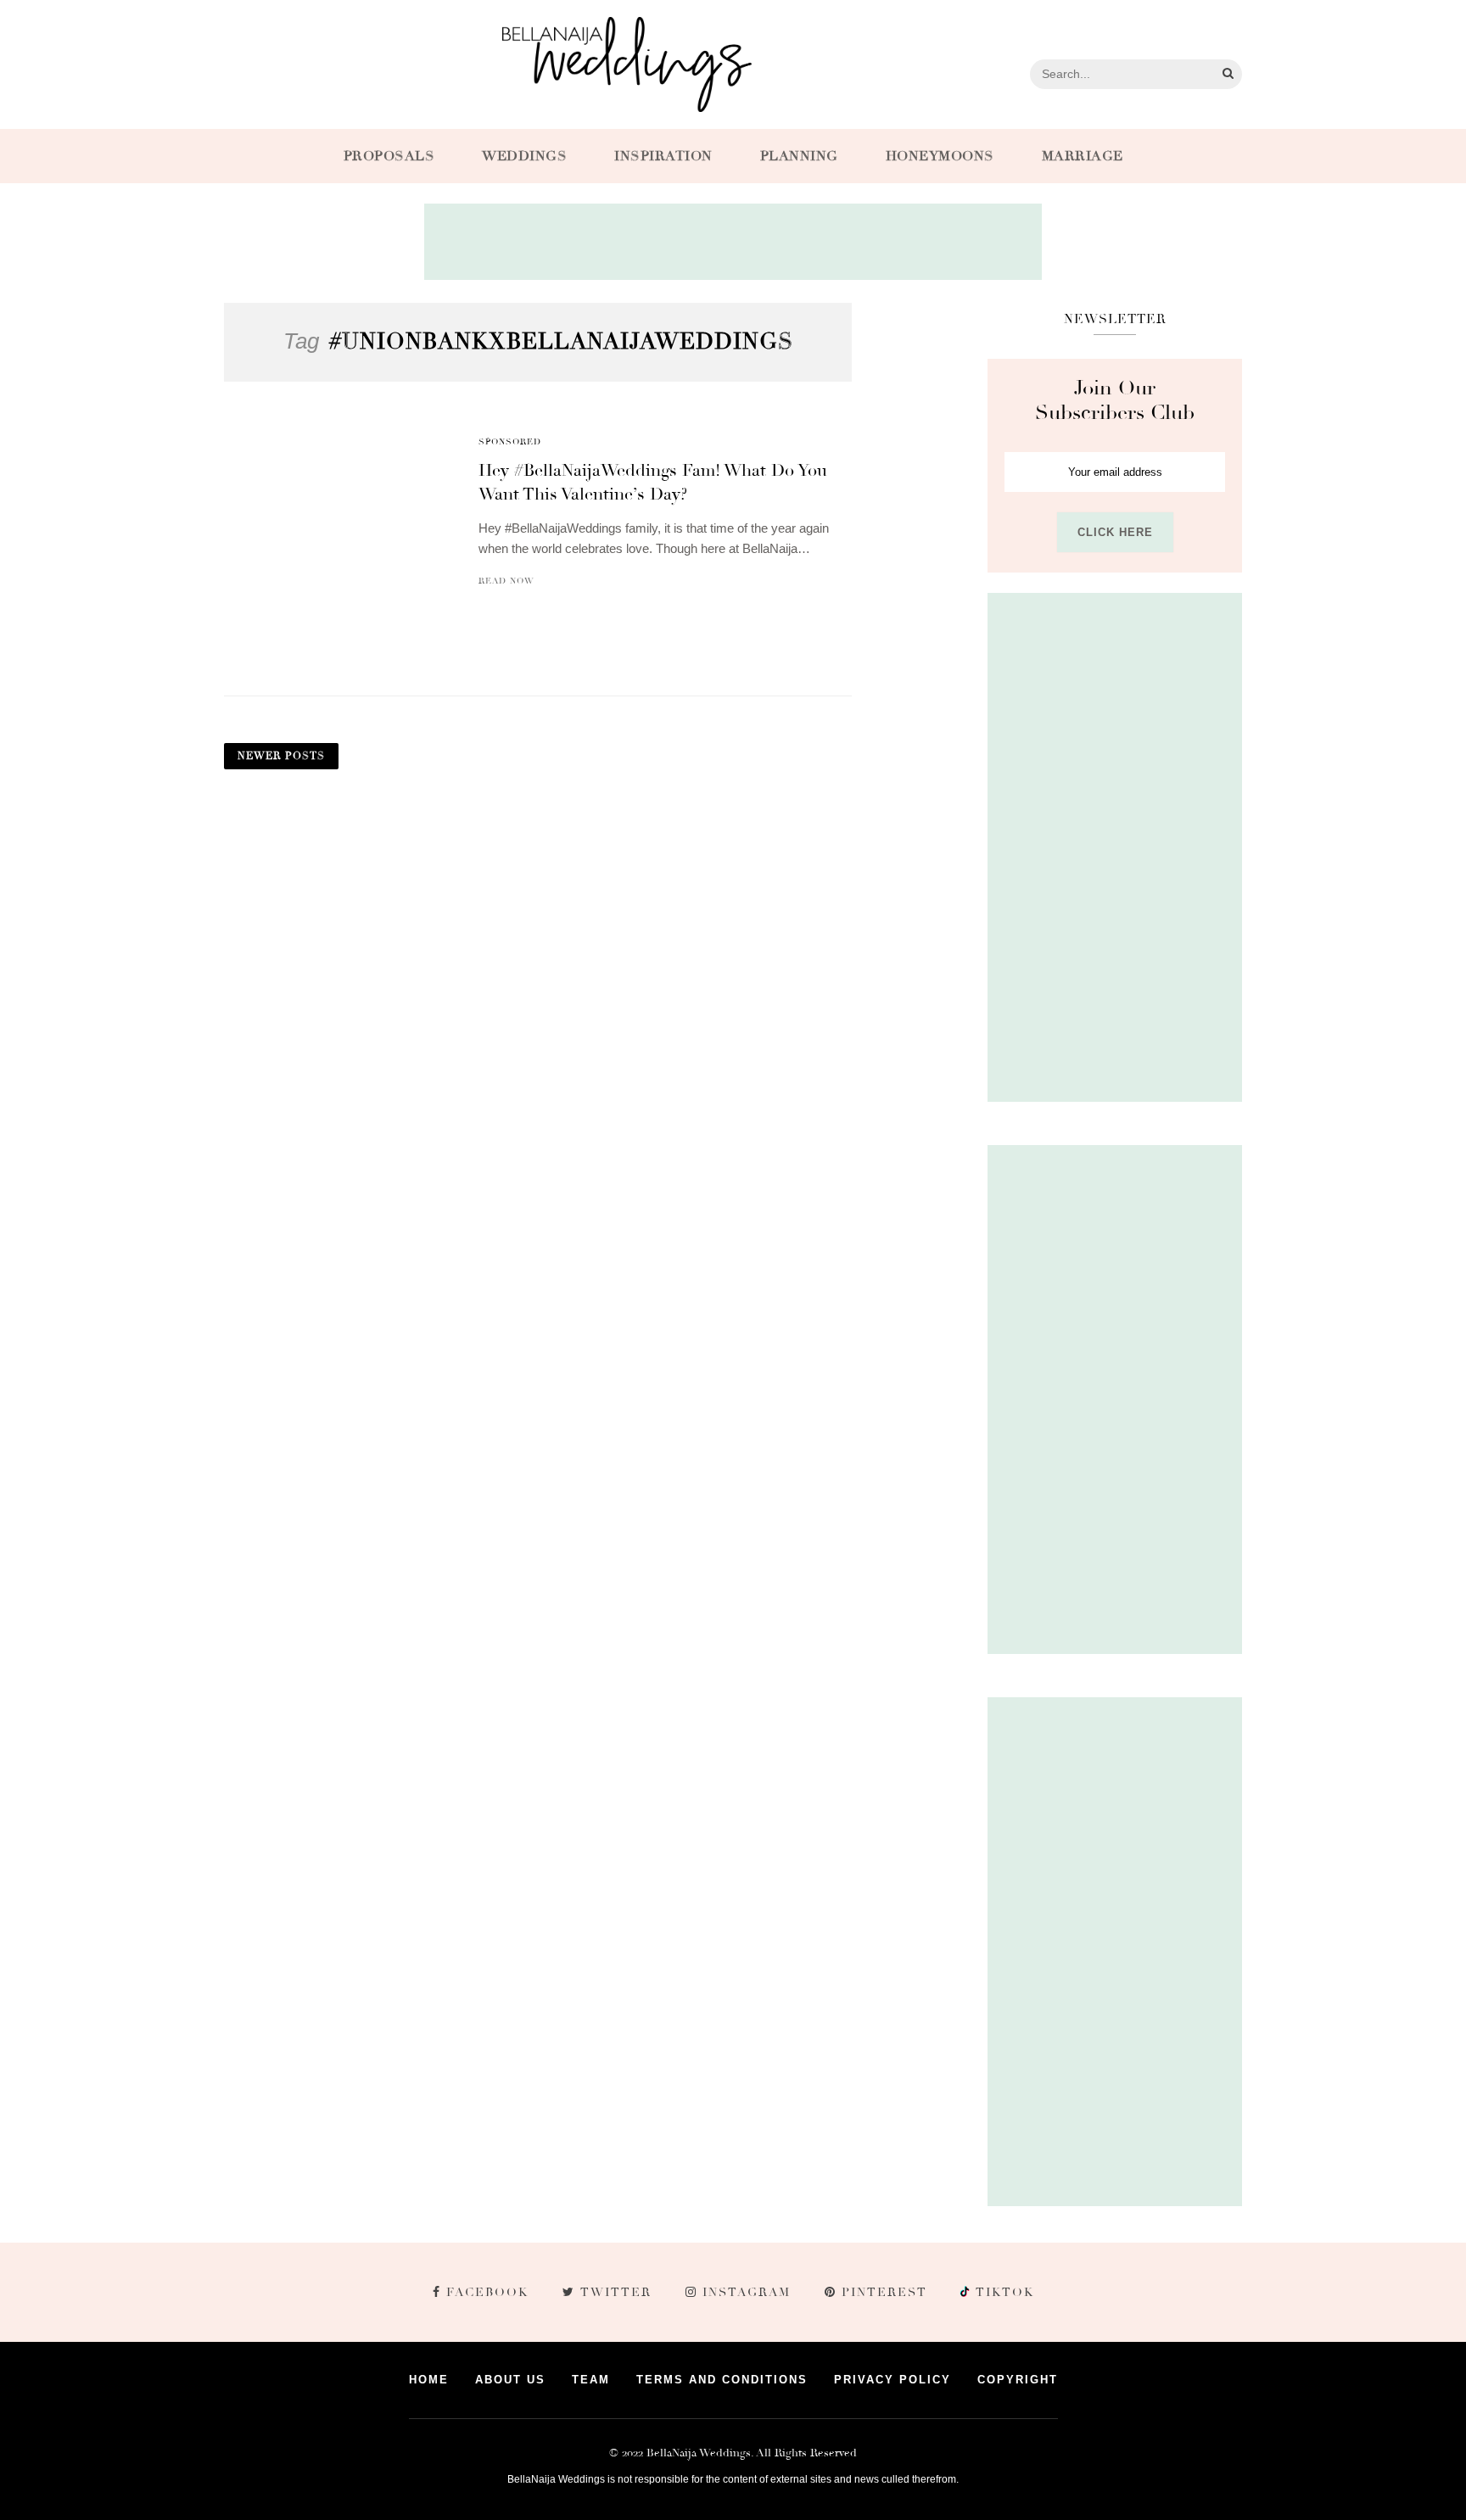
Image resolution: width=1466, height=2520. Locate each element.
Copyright (1018, 2380)
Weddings (524, 156)
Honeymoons (940, 156)
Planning (799, 156)
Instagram (747, 2292)
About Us (510, 2380)
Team (591, 2380)
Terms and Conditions (722, 2380)
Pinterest (884, 2292)
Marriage (1083, 156)
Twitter (616, 2292)
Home (429, 2380)
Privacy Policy (892, 2380)
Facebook (487, 2292)
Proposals (389, 156)
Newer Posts (281, 756)
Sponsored (510, 442)
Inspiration (663, 156)
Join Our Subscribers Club (1115, 400)
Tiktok (1003, 2292)
